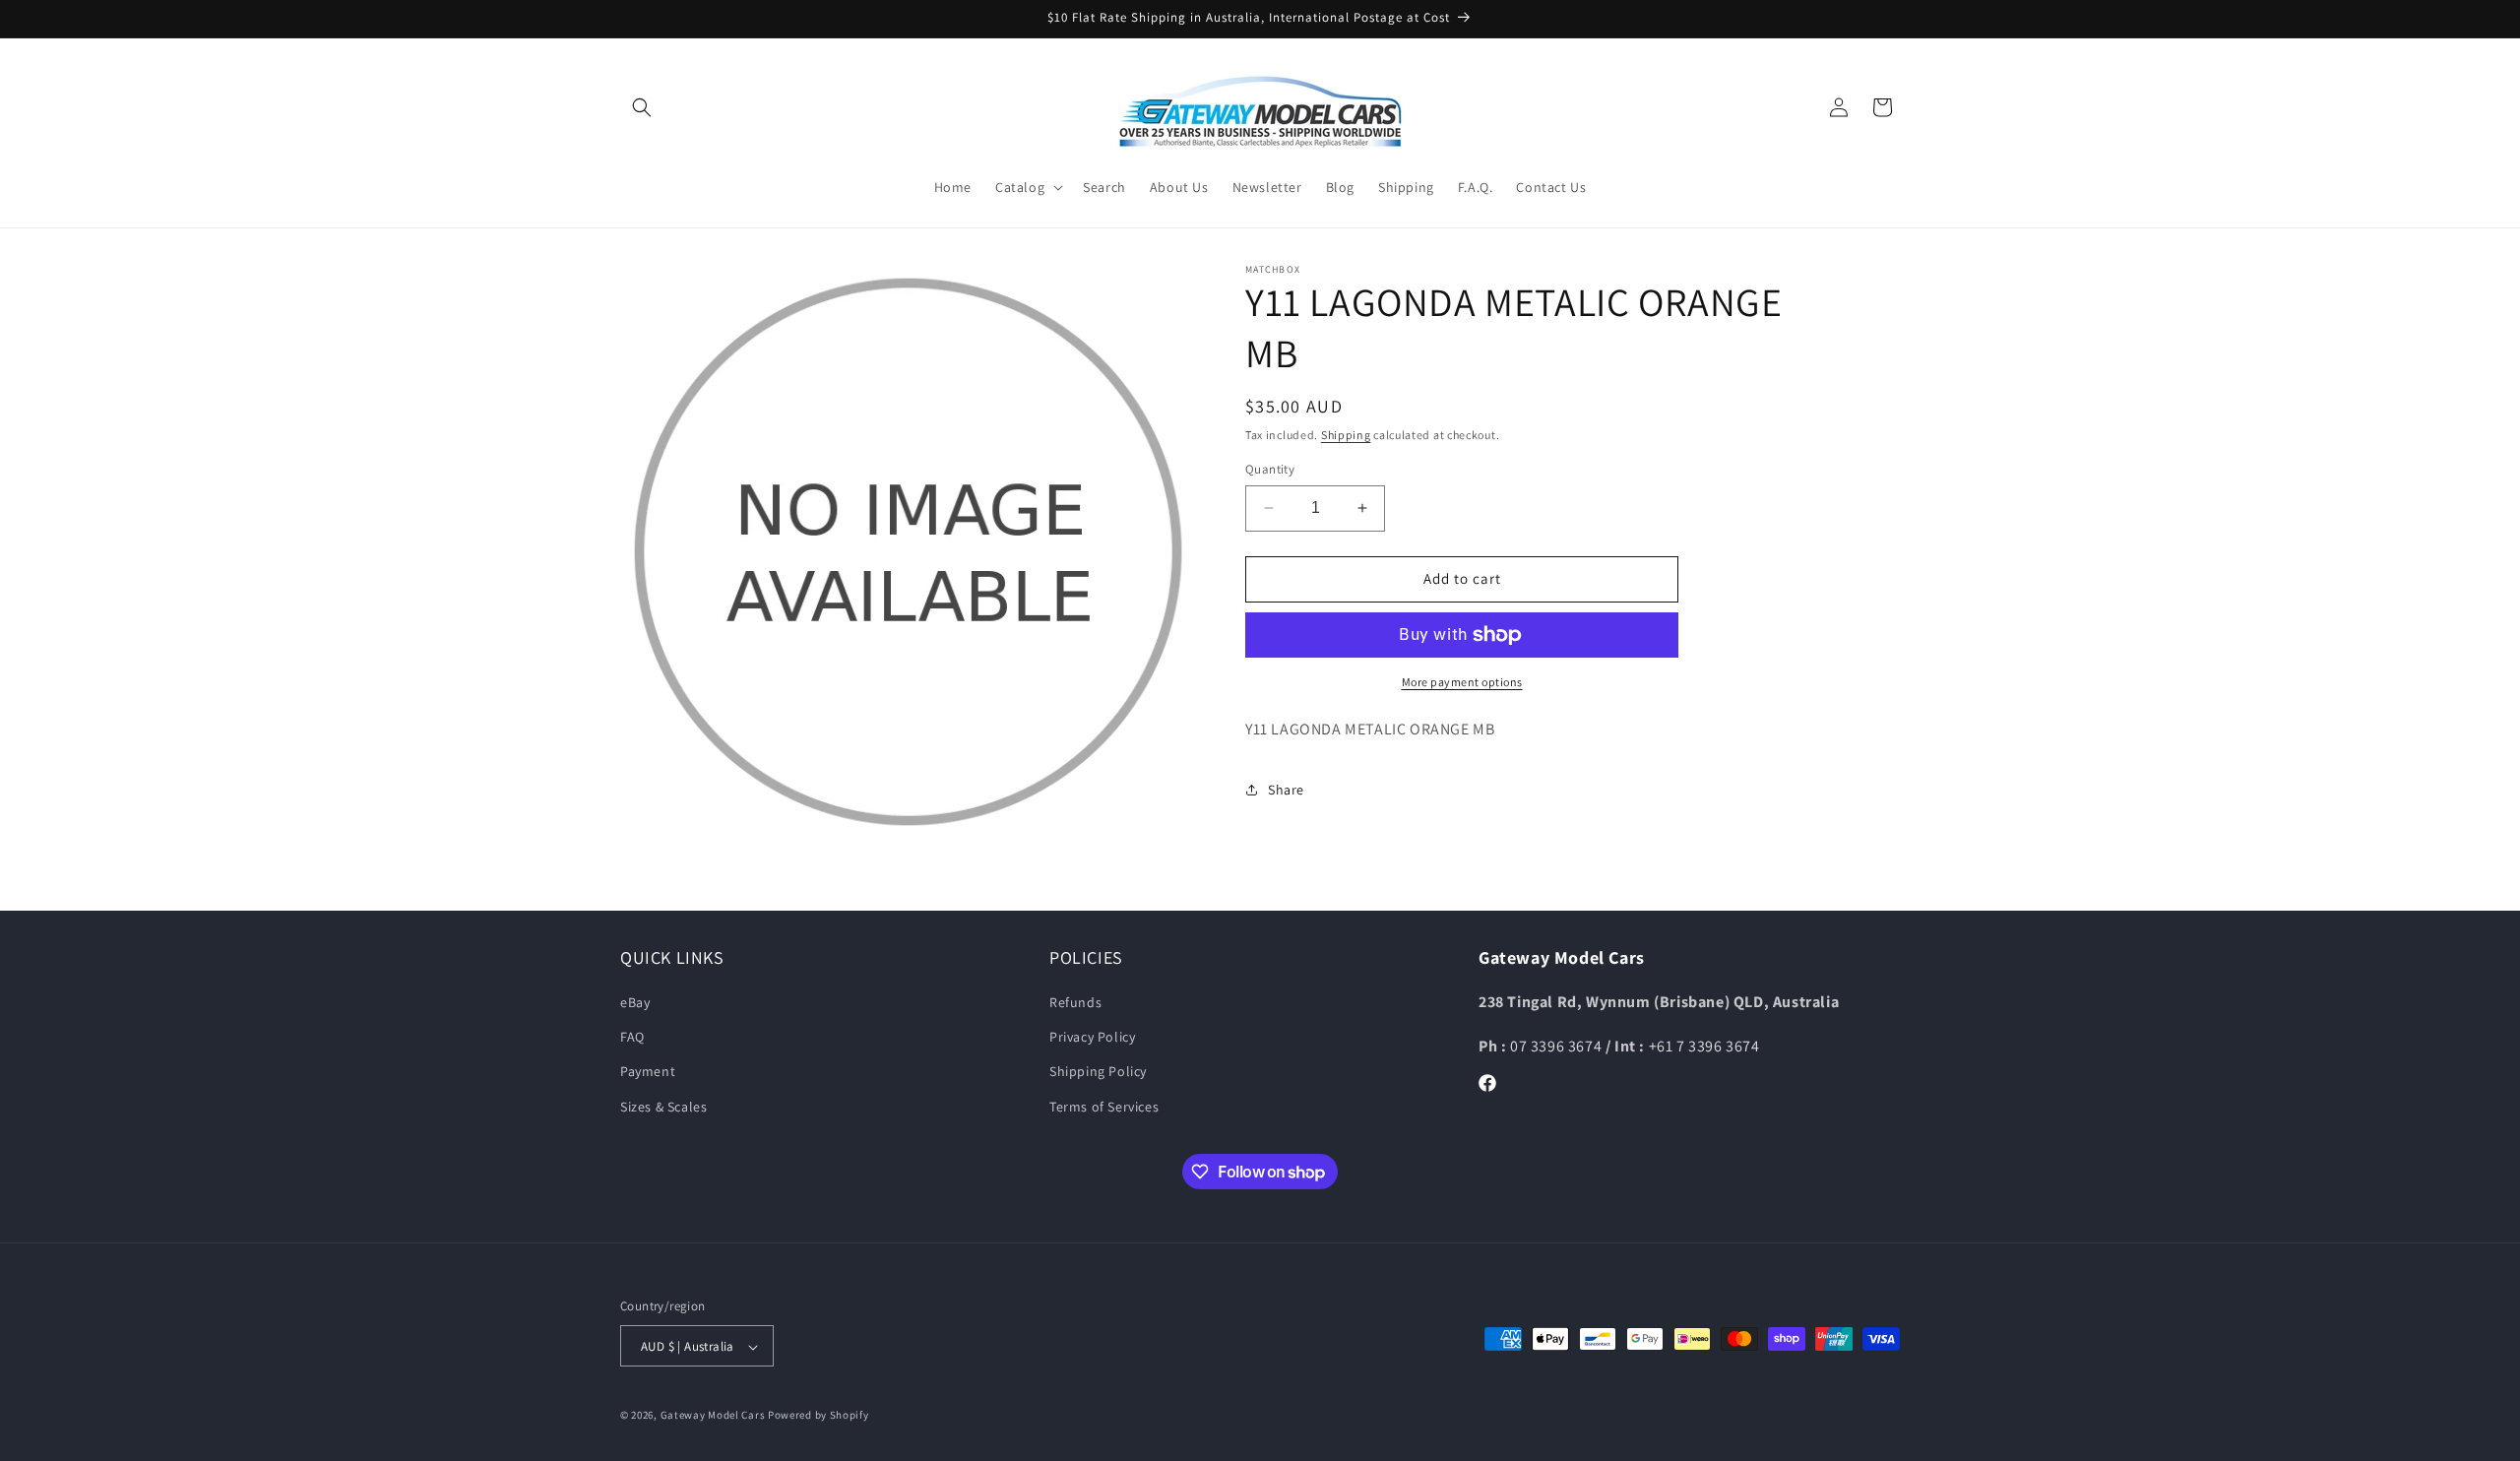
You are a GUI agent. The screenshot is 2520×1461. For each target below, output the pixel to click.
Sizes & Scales (663, 1107)
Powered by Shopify (819, 1416)
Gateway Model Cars (713, 1416)
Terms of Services (1104, 1107)
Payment (648, 1072)
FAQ (632, 1038)
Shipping (1346, 435)
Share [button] (1286, 790)
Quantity (1270, 469)
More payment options (1462, 682)
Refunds (1075, 1002)
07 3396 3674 (1558, 1046)
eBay (635, 1002)
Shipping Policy (1098, 1072)
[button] (642, 107)
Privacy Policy (1092, 1038)
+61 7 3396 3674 (1704, 1046)
